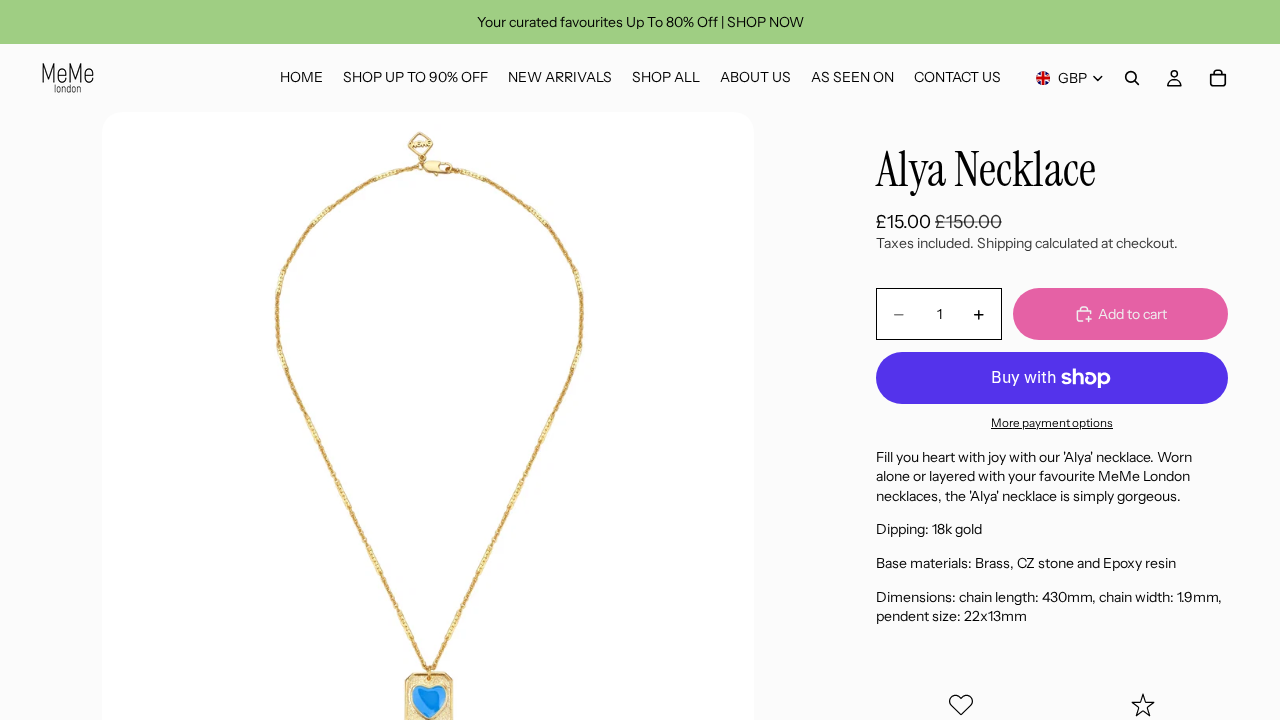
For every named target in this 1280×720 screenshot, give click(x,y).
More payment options (1052, 423)
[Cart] (1218, 78)
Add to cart (1132, 314)
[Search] (1132, 78)
